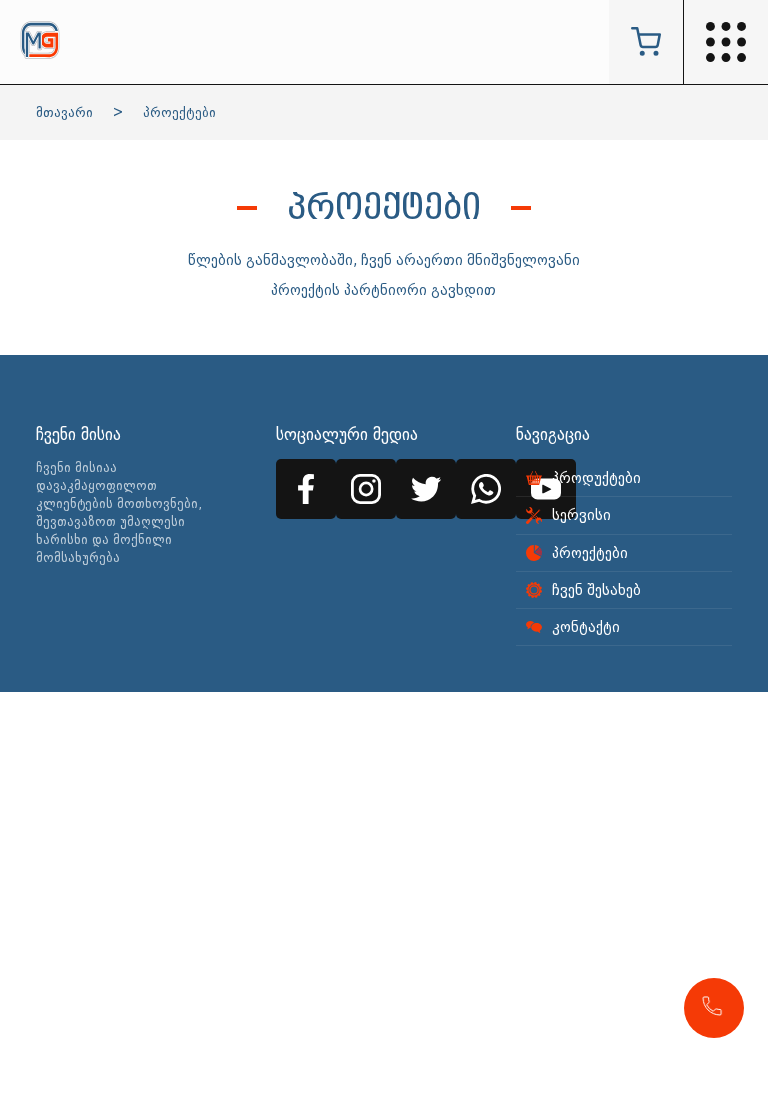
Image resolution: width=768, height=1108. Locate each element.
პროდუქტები (596, 478)
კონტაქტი (586, 627)
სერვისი (581, 515)
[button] (714, 1008)
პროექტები (179, 112)
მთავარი (64, 112)
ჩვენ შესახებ (596, 590)
